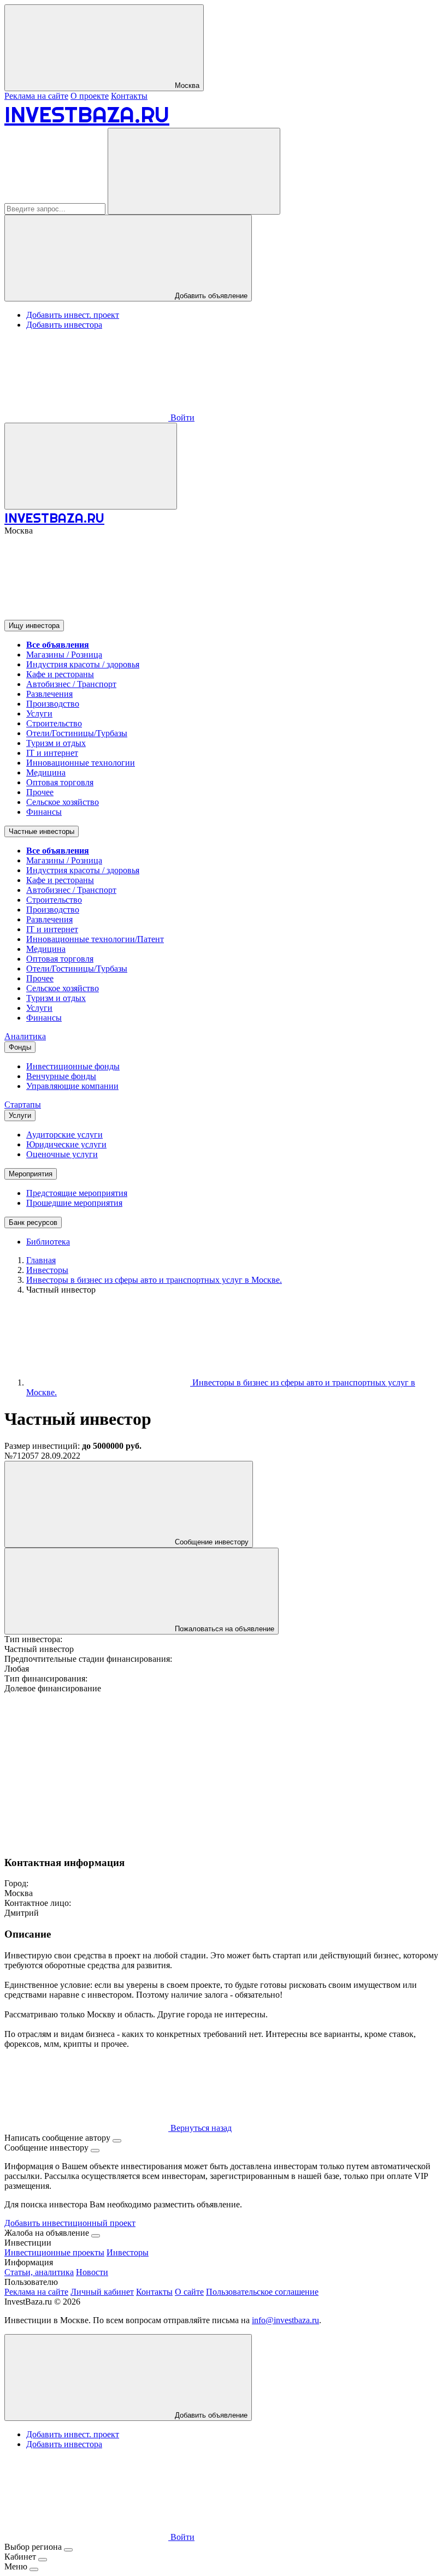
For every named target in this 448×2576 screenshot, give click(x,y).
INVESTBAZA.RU (87, 114)
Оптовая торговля (60, 782)
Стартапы (23, 1105)
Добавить (210, 2415)
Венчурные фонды (61, 1076)
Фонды (20, 1047)
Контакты (129, 96)
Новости (92, 2272)
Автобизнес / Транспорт (71, 684)
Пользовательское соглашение (262, 2292)
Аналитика (25, 1036)
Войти (181, 418)
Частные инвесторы (42, 831)
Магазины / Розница (64, 655)
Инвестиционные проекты (54, 2252)
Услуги (39, 713)
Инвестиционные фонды (73, 1066)
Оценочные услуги (62, 1154)
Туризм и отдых (56, 743)
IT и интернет (52, 753)
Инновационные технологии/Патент (95, 939)
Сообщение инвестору (211, 1542)
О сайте (189, 2292)
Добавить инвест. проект (73, 315)
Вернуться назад (200, 2128)
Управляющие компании (72, 1086)
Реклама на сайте (36, 96)
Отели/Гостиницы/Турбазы (77, 733)
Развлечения (49, 694)
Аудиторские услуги (64, 1135)
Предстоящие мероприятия (77, 1193)
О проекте (90, 96)
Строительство (54, 723)
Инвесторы (128, 2252)
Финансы (44, 812)
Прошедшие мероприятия (74, 1203)
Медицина (46, 772)
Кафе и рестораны (60, 674)
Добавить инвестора (64, 325)
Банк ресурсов (33, 1222)
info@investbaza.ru (285, 2320)
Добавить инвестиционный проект (70, 2223)
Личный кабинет (102, 2292)
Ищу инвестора (34, 626)
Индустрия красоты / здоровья (83, 664)
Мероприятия (31, 1174)
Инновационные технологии (81, 763)
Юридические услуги (66, 1144)
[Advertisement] (224, 1770)
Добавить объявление (210, 296)
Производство (53, 704)
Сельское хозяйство (63, 802)
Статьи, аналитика (39, 2272)
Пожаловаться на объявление (223, 1629)
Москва (186, 85)
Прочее (40, 792)
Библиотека (48, 1242)
